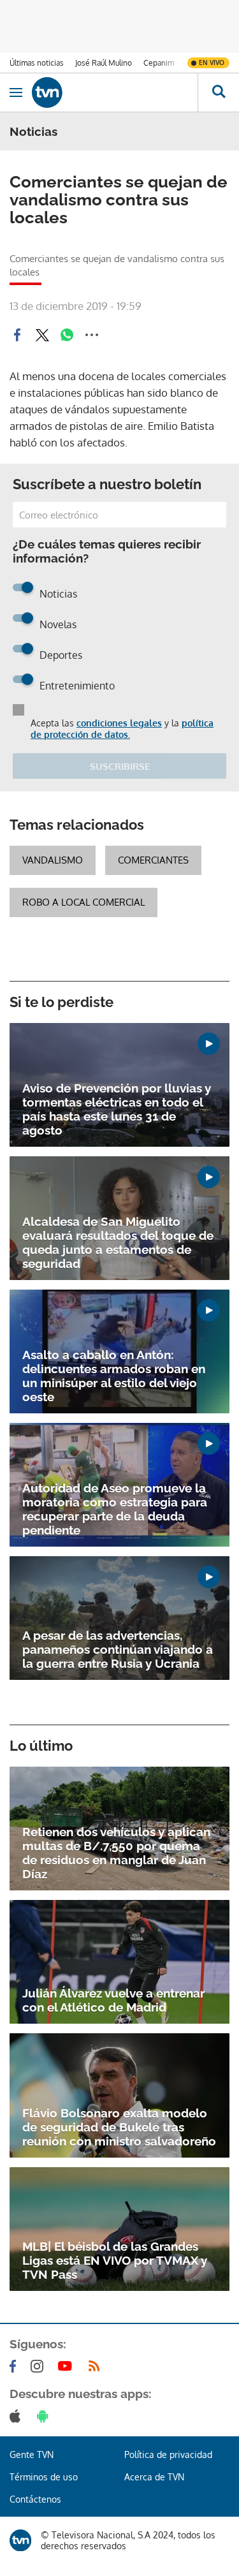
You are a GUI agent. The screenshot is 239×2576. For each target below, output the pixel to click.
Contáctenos (35, 2499)
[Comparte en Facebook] (17, 335)
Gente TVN (32, 2455)
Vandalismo (53, 860)
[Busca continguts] (218, 92)
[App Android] (45, 2416)
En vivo (212, 63)
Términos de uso (44, 2477)
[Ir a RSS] (97, 2366)
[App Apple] (18, 2416)
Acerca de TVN (154, 2477)
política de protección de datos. (122, 729)
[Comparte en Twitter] (42, 335)
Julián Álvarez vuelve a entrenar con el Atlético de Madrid (113, 2000)
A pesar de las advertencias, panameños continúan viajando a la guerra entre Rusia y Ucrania (118, 1649)
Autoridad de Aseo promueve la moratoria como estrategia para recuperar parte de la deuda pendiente (115, 1509)
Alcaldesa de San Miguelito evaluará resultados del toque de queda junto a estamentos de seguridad (118, 1242)
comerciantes (153, 860)
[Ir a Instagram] (40, 2366)
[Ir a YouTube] (68, 2366)
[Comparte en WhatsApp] (67, 335)
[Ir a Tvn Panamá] (115, 92)
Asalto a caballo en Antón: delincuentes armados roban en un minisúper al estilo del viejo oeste (114, 1376)
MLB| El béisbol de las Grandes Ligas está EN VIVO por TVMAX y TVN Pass (115, 2260)
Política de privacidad (168, 2455)
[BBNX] (20, 2540)
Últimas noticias (37, 63)
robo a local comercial (83, 902)
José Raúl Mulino (104, 63)
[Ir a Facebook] (15, 2366)
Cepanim (159, 63)
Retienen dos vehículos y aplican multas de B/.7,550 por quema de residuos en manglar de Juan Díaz (116, 1853)
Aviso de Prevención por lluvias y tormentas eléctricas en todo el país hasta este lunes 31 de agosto (117, 1109)
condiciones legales (119, 723)
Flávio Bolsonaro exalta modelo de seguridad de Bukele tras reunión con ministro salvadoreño (119, 2127)
